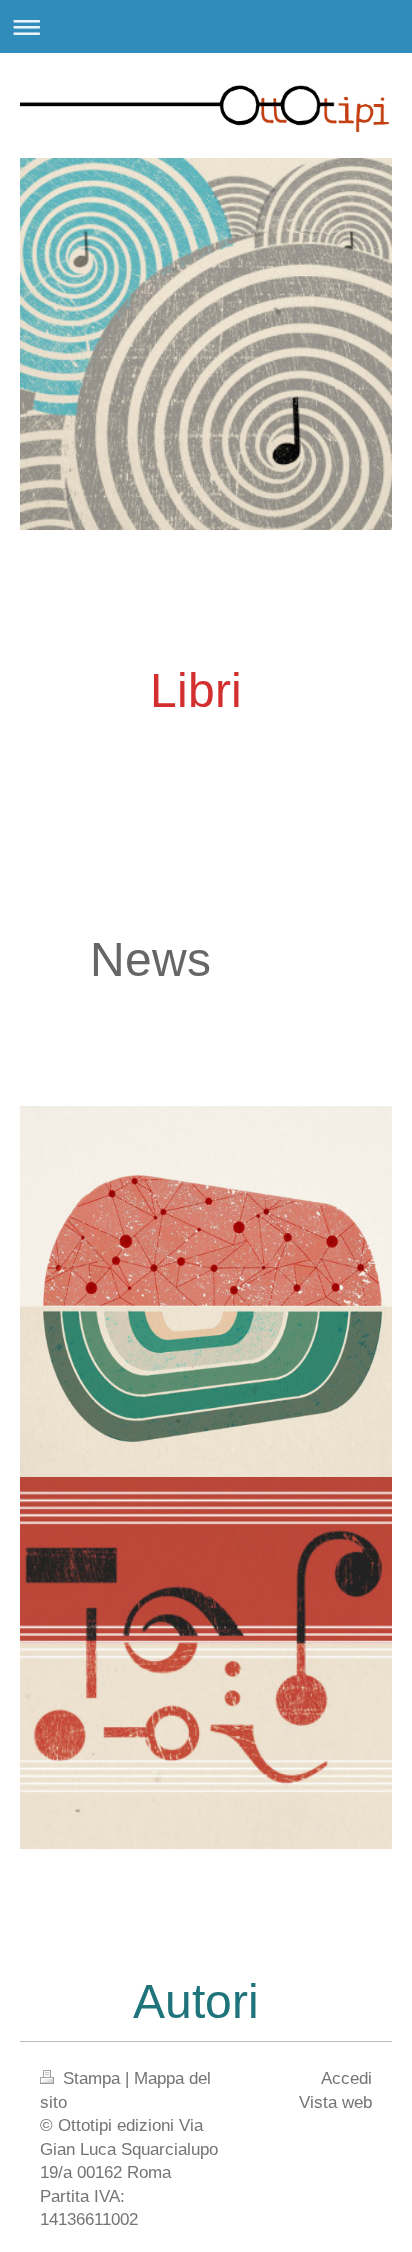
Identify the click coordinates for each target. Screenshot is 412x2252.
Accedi (346, 2078)
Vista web (335, 2102)
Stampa (91, 2078)
